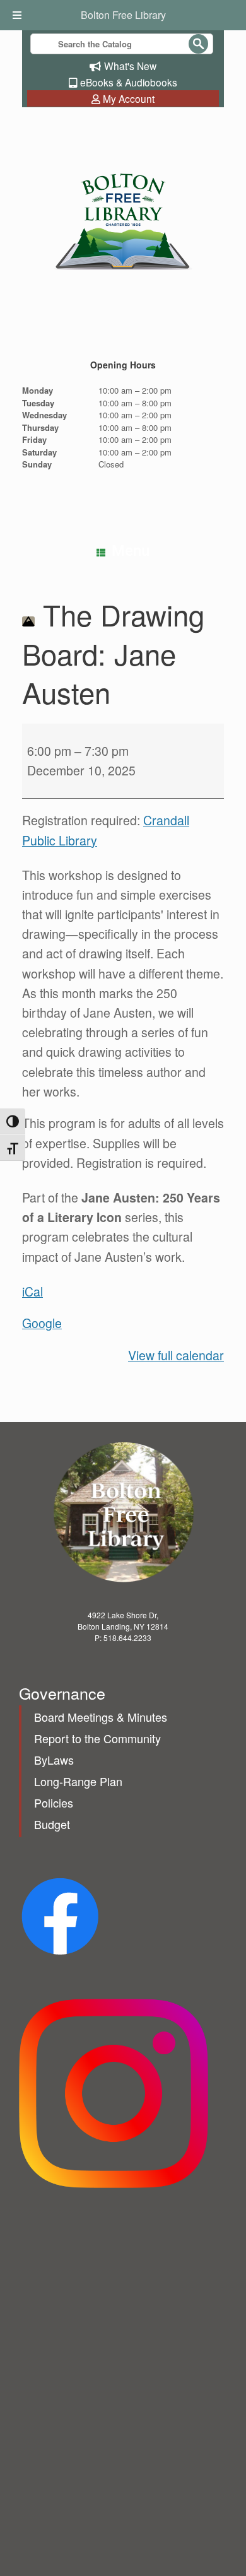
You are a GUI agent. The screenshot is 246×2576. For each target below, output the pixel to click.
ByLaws (54, 1760)
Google (42, 1323)
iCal (32, 1291)
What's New (130, 66)
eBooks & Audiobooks (129, 82)
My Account (129, 98)
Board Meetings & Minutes (101, 1717)
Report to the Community (97, 1738)
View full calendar (176, 1355)
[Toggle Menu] (19, 15)
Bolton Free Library (123, 15)
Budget (52, 1824)
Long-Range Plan (78, 1781)
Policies (54, 1803)
